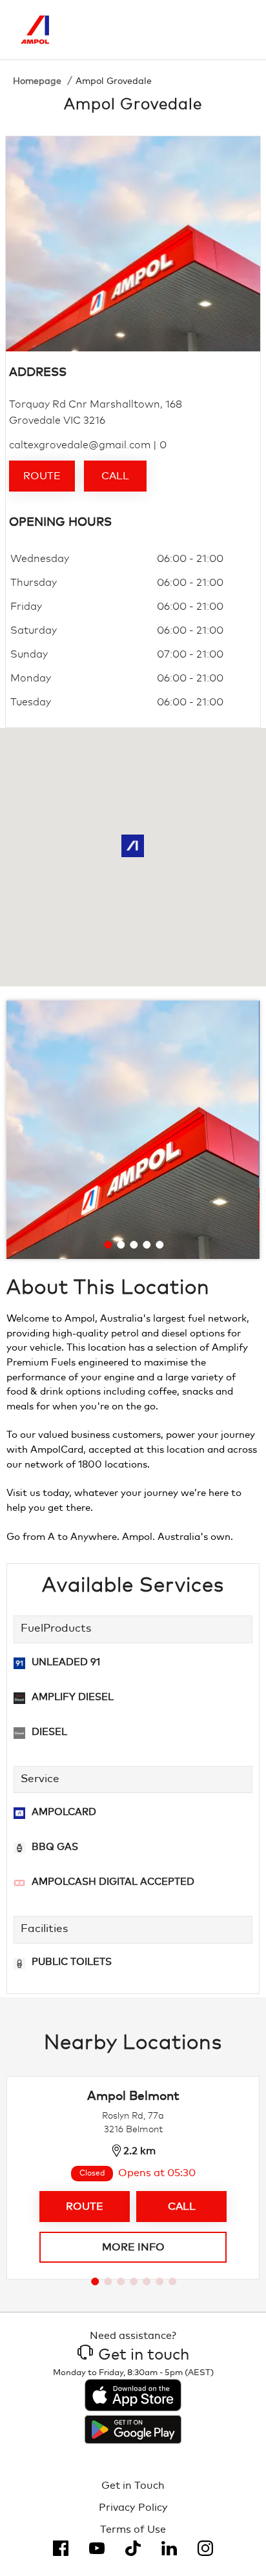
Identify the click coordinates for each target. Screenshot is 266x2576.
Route (42, 476)
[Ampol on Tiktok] (133, 2548)
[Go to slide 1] (108, 1245)
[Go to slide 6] (159, 2281)
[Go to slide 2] (121, 1245)
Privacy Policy (133, 2508)
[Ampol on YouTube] (97, 2548)
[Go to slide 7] (172, 2281)
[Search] (181, 30)
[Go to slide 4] (147, 1245)
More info (133, 2247)
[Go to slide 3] (134, 1245)
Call (115, 476)
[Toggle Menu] (236, 30)
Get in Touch (133, 2486)
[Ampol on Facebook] (61, 2548)
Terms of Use (133, 2529)
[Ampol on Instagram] (205, 2548)
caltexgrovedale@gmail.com (80, 445)
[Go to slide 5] (159, 1245)
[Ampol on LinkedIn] (169, 2548)
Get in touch (144, 2355)
